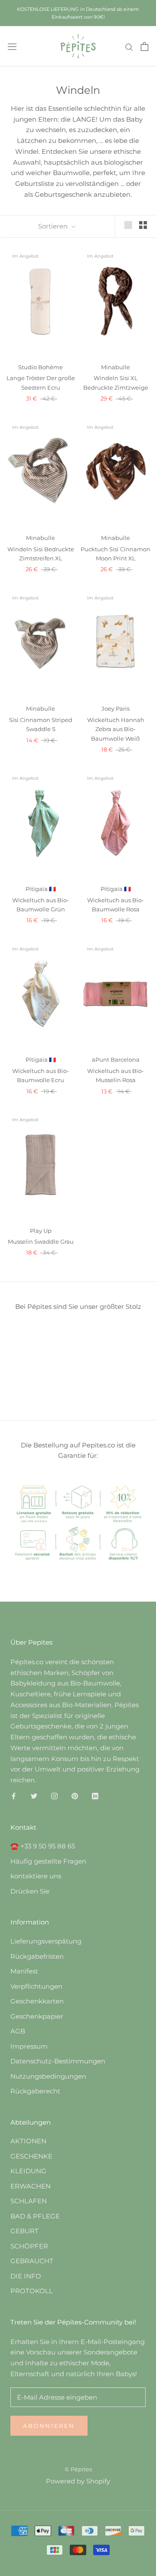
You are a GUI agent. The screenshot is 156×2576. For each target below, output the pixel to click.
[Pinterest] (75, 1796)
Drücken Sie (30, 1891)
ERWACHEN (31, 2186)
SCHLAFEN (29, 2201)
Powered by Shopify (78, 2481)
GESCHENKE (31, 2156)
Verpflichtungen (36, 1986)
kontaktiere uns (36, 1876)
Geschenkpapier (37, 2016)
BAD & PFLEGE (35, 2216)
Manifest (24, 1971)
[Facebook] (14, 1796)
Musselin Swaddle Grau (41, 1242)
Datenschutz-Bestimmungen (58, 2061)
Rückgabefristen (37, 1956)
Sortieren (54, 226)
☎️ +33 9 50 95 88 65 (43, 1846)
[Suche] (129, 46)
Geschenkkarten (37, 2001)
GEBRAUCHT (32, 2261)
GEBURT (24, 2231)
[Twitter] (34, 1796)
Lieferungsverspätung (46, 1941)
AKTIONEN (28, 2141)
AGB (18, 2031)
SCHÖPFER (29, 2246)
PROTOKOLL (32, 2291)
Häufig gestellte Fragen (48, 1861)
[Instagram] (54, 1796)
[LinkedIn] (95, 1796)
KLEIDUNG (28, 2171)
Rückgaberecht (35, 2091)
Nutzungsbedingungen (48, 2076)
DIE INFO (26, 2276)
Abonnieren (49, 2426)
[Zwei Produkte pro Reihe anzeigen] (143, 225)
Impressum (29, 2046)
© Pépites (78, 2469)
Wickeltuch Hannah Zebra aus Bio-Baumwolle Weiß (116, 729)
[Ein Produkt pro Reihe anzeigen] (128, 225)
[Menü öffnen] (12, 47)
